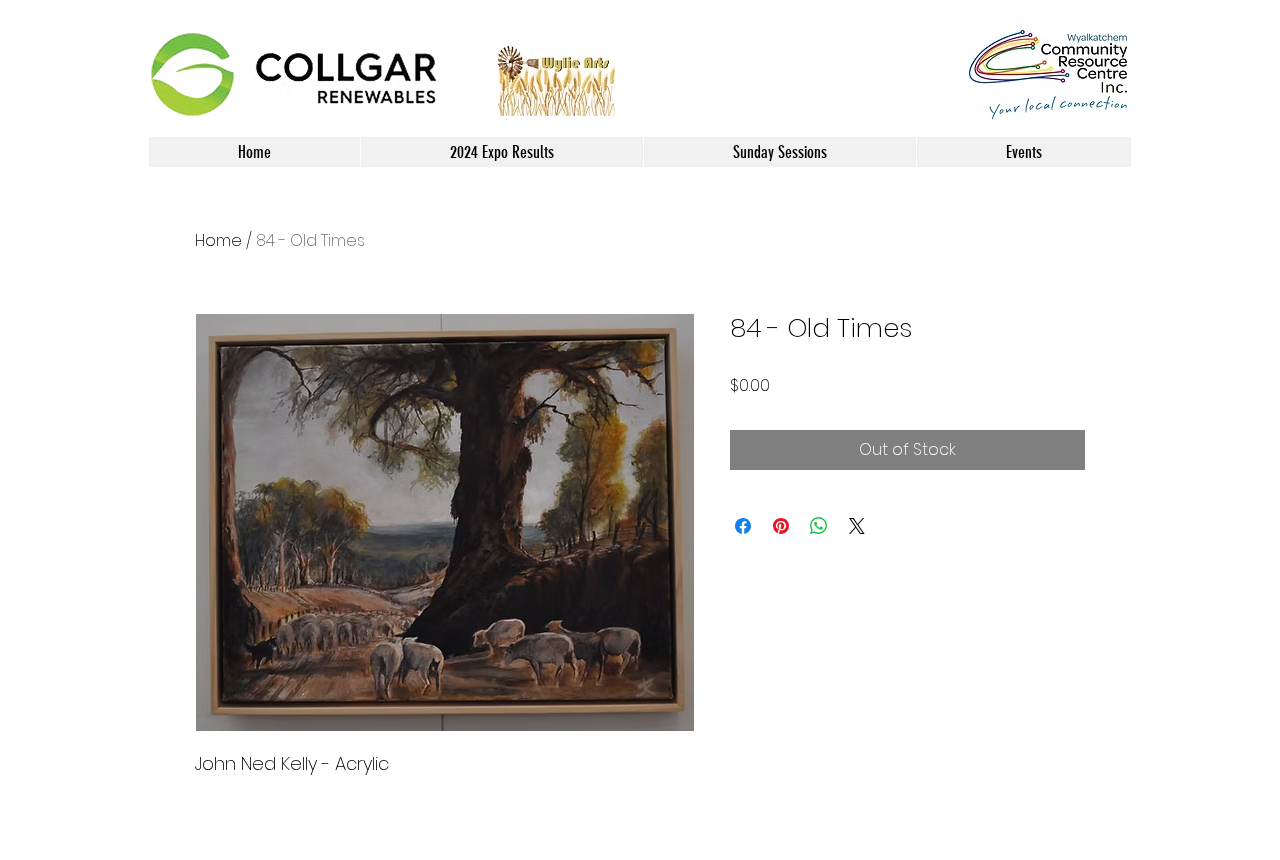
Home (218, 240)
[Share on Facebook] (743, 526)
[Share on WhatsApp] (819, 526)
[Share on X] (857, 526)
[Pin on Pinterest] (781, 526)
